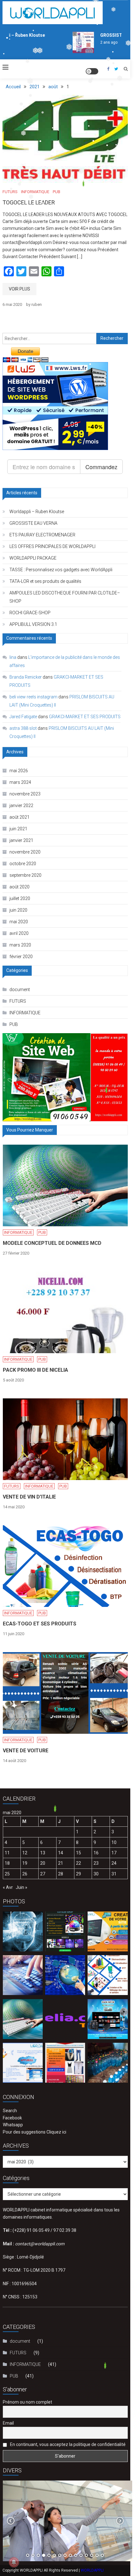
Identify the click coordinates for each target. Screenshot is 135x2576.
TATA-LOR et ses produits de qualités (45, 581)
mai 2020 (19, 922)
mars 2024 (20, 782)
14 (61, 1853)
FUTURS (10, 192)
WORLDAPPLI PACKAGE (33, 558)
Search (10, 2111)
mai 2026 (19, 771)
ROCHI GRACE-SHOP (30, 613)
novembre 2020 (25, 852)
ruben (37, 304)
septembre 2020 (25, 875)
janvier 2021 (21, 840)
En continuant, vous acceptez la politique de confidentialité (67, 2444)
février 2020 (21, 957)
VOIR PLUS (19, 289)
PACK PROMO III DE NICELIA (35, 1370)
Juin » (22, 1887)
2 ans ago (99, 42)
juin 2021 (18, 829)
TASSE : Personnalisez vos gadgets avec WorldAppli (61, 570)
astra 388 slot (23, 728)
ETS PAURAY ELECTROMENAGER (42, 535)
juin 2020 (18, 910)
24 (114, 1863)
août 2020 (19, 887)
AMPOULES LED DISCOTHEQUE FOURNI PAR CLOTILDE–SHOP (65, 597)
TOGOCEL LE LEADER (29, 202)
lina (13, 657)
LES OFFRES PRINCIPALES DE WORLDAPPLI (52, 546)
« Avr (8, 1887)
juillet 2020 (20, 898)
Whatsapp (13, 2125)
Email (8, 2423)
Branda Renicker (26, 677)
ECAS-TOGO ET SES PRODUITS (40, 1624)
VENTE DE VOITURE (26, 1751)
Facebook (12, 2118)
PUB (57, 192)
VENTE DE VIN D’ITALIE (29, 1497)
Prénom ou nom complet (27, 2402)
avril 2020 (19, 933)
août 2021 (19, 817)
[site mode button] (92, 71)
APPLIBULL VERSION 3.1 (33, 624)
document (20, 990)
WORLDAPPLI (92, 2570)
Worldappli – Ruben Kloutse (37, 512)
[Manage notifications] (14, 2562)
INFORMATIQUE (35, 192)
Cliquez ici (56, 2132)
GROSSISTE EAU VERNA (33, 523)
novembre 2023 (25, 794)
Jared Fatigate (23, 717)
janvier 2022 (21, 805)
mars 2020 (20, 945)
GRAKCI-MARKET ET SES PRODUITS (85, 717)
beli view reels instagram (33, 697)
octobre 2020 (23, 864)
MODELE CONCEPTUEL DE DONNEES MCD (52, 1243)
